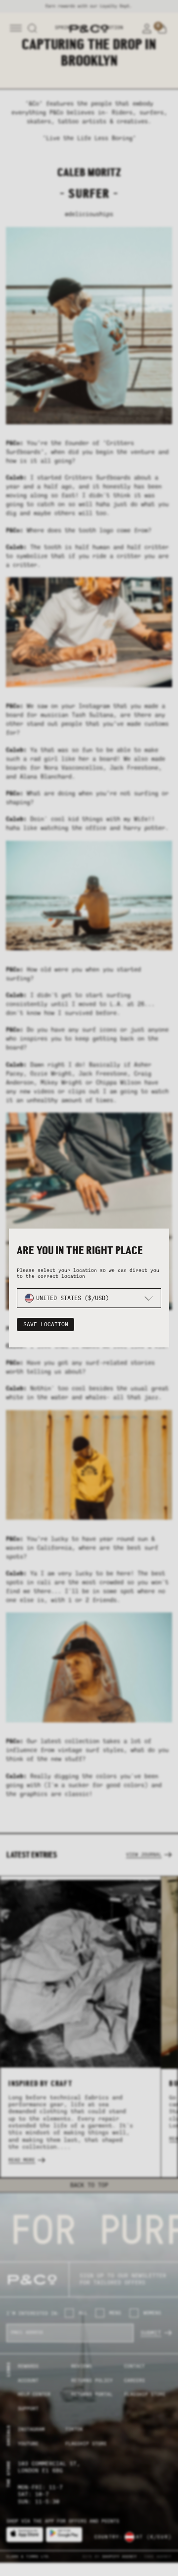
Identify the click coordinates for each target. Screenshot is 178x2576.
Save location (46, 1325)
